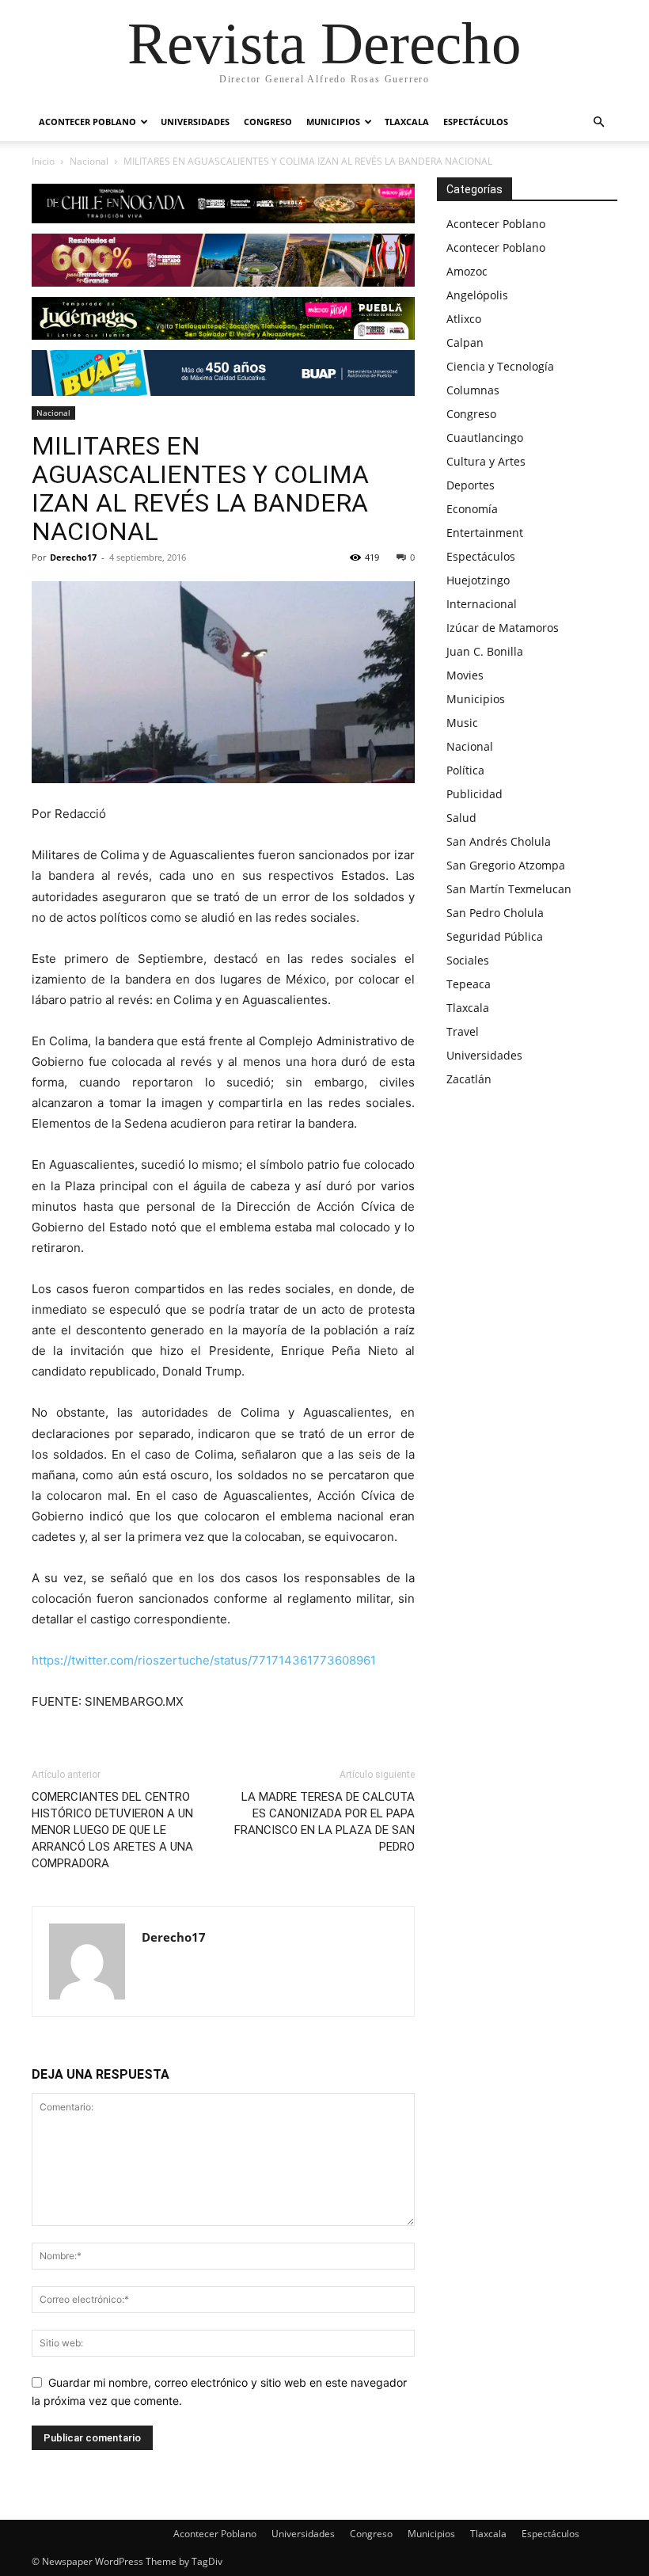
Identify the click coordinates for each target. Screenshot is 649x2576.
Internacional (482, 604)
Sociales (468, 960)
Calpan (465, 342)
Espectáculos (476, 122)
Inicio (43, 161)
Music (462, 723)
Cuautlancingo (485, 438)
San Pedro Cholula (495, 913)
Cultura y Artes (486, 461)
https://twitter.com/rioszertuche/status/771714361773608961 (204, 1660)
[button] (598, 122)
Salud (461, 818)
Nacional (89, 161)
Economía (472, 509)
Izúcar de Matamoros (503, 628)
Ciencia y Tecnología (500, 366)
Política (465, 770)
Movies (465, 675)
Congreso (268, 122)
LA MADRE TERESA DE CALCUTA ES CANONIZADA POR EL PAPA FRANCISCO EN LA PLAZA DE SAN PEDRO (324, 1822)
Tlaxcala (407, 122)
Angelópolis (477, 295)
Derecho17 (73, 557)
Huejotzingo (478, 580)
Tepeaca (469, 984)
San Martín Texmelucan (509, 889)
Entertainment (485, 533)
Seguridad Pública (495, 936)
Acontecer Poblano (87, 122)
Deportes (471, 485)
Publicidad (474, 794)
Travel (463, 1031)
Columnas (473, 390)
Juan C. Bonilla (485, 651)
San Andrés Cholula (499, 841)
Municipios (333, 122)
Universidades (195, 122)
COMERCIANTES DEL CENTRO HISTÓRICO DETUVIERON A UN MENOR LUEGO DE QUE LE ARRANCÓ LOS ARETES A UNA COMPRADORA (112, 1830)
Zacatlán (469, 1079)
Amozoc (467, 271)
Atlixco (464, 319)
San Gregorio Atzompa (506, 865)
